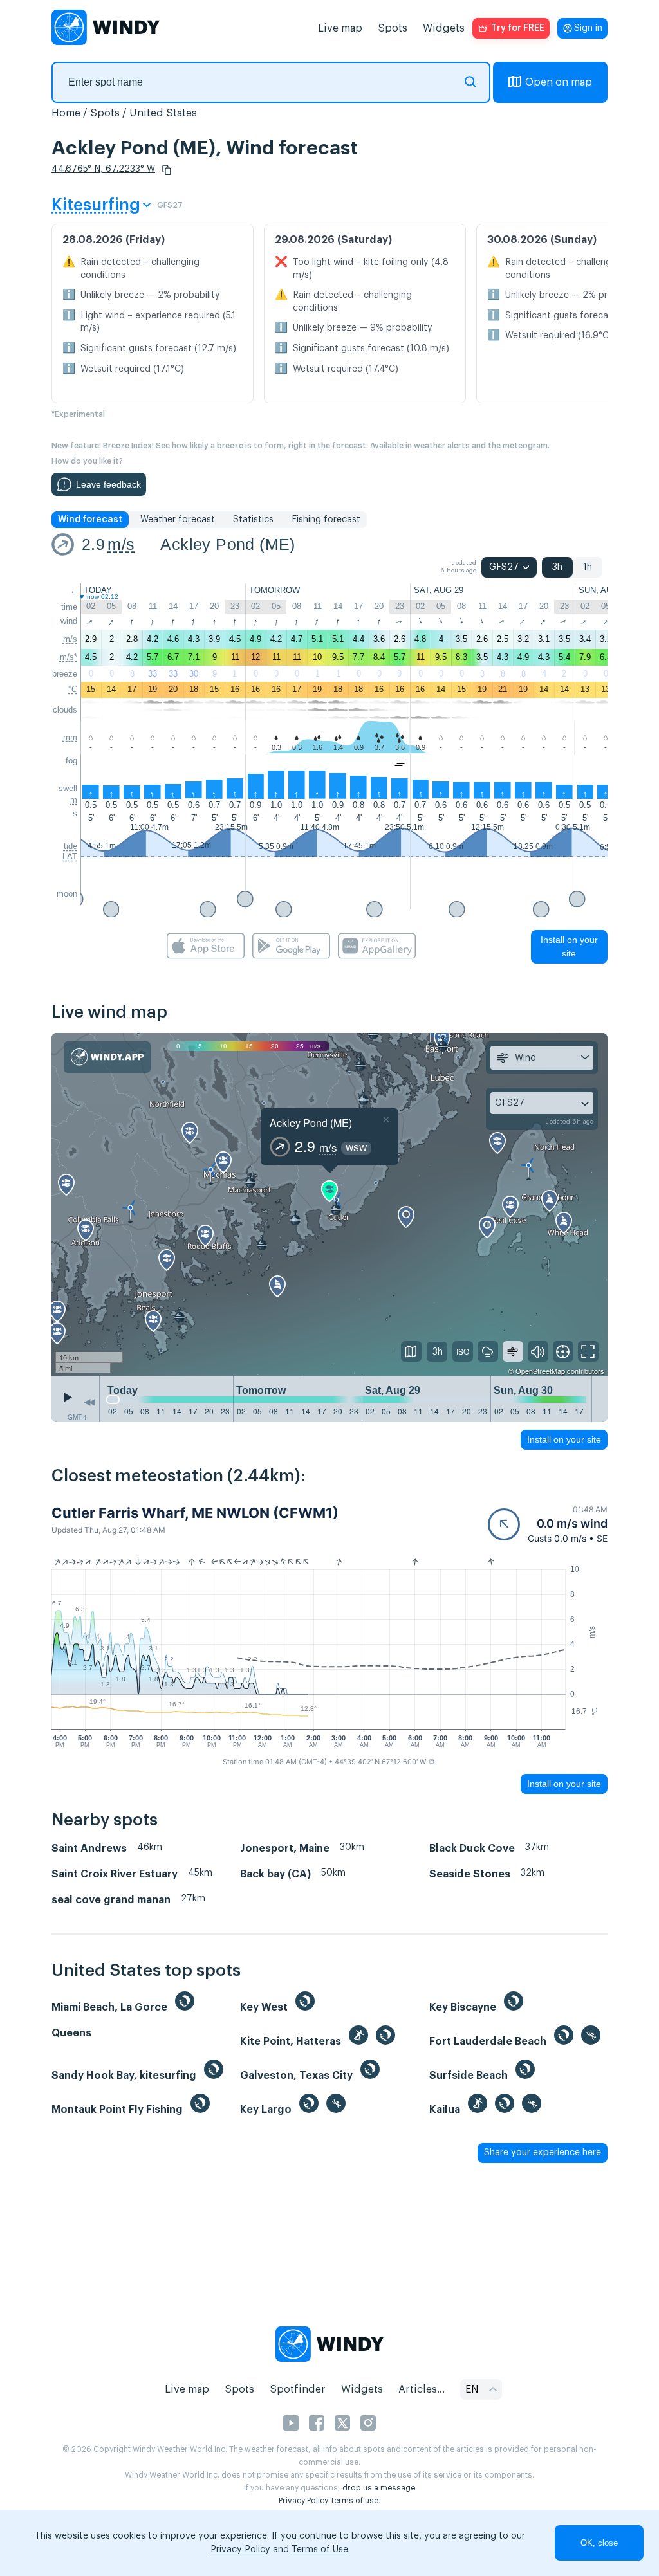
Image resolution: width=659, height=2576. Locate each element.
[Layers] (411, 1351)
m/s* (69, 657)
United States (163, 113)
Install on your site (569, 946)
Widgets (444, 28)
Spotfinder (298, 2389)
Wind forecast (90, 520)
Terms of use (354, 2501)
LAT (70, 856)
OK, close (599, 2543)
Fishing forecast (326, 520)
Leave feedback (108, 484)
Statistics (253, 520)
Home (66, 113)
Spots (393, 28)
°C (73, 689)
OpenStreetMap (540, 1371)
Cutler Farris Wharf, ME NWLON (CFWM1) (195, 1513)
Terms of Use (320, 2550)
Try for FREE (518, 28)
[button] (167, 170)
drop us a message (379, 2488)
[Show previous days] (89, 1402)
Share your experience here (543, 2153)
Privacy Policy (303, 2501)
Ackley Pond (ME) (227, 544)
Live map (340, 28)
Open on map (559, 82)
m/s (121, 544)
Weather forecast (178, 520)
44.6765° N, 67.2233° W (103, 169)
